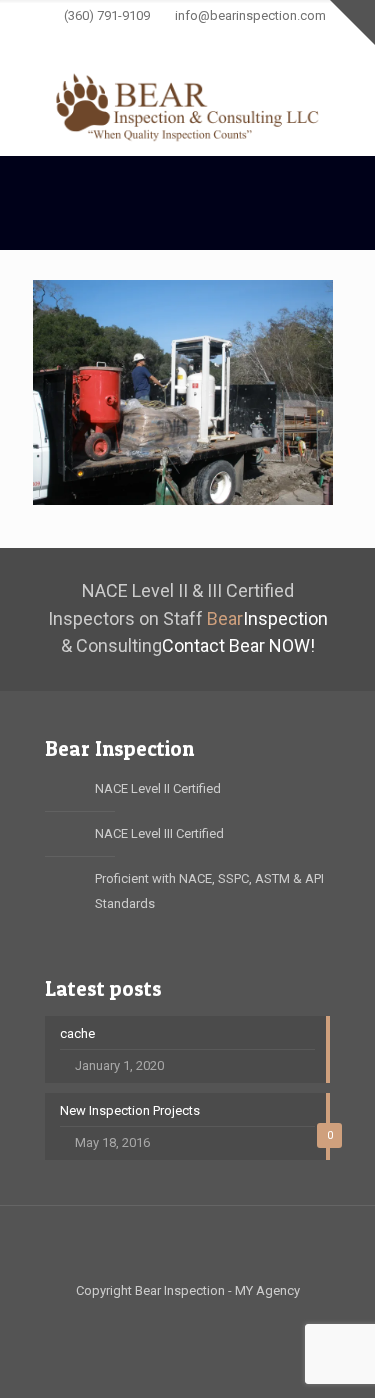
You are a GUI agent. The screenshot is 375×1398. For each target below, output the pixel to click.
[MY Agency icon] (275, 42)
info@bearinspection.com (250, 15)
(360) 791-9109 (107, 15)
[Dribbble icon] (250, 42)
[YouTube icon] (175, 42)
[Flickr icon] (200, 42)
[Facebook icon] (100, 42)
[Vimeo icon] (150, 42)
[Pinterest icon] (225, 42)
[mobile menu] (348, 99)
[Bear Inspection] (187, 107)
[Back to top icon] (188, 1247)
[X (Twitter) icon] (125, 42)
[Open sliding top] (352, 22)
